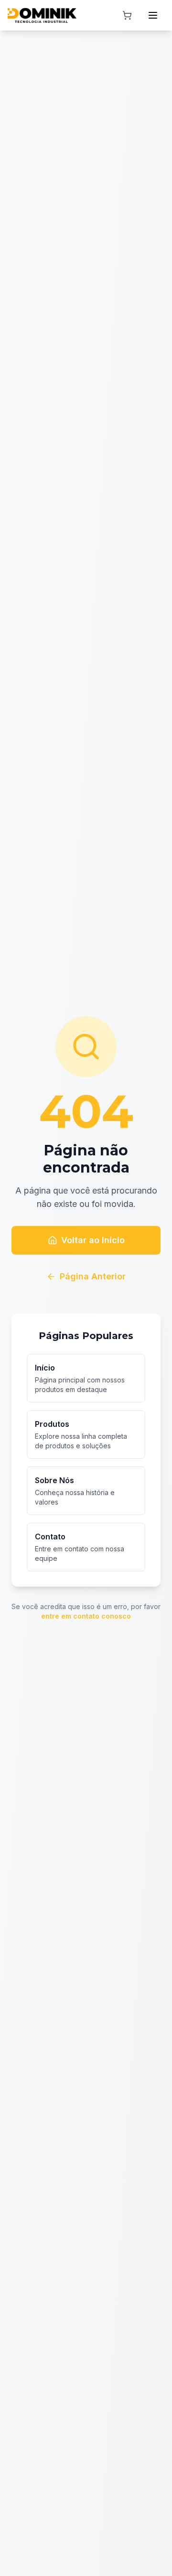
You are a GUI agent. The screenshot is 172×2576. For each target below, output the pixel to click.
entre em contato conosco (86, 1616)
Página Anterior (93, 1276)
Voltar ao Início (93, 1240)
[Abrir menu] (153, 15)
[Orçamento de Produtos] (127, 15)
